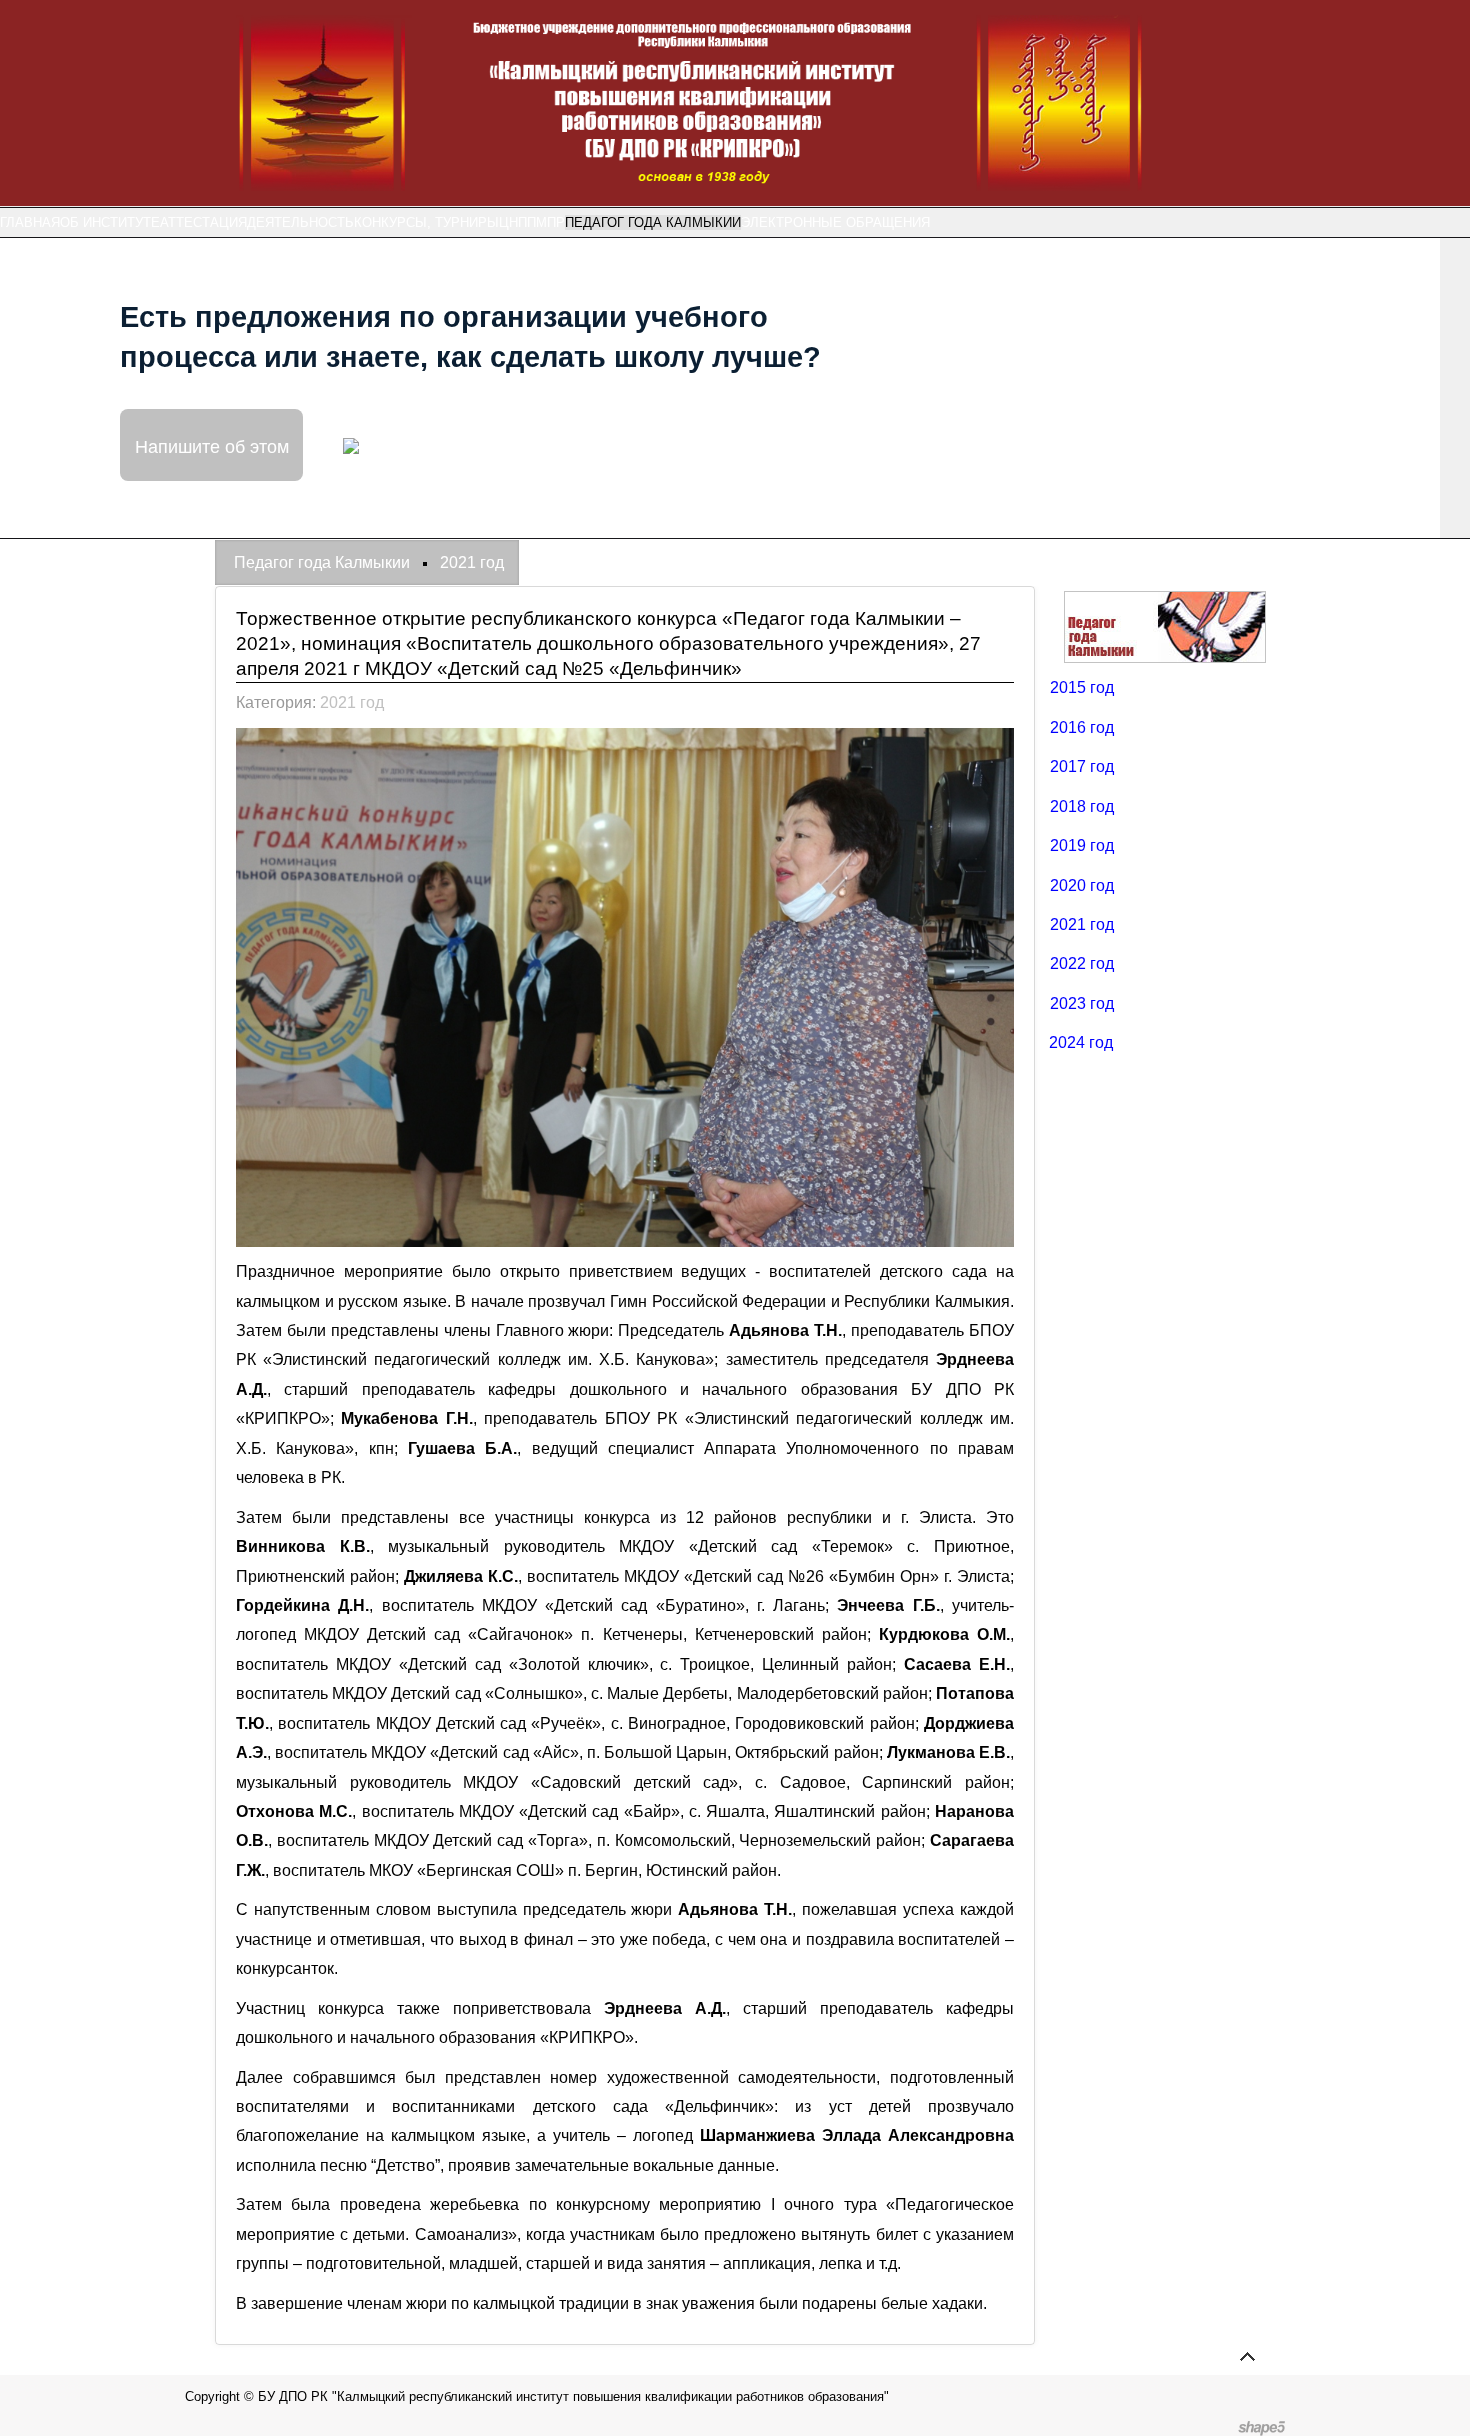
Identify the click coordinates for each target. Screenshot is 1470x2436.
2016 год (1082, 727)
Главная (30, 222)
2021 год (352, 702)
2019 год (1082, 845)
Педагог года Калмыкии (653, 222)
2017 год (1082, 766)
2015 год (1082, 687)
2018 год (1082, 806)
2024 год (1081, 1042)
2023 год (1082, 1003)
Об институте (110, 222)
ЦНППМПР (532, 222)
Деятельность (300, 222)
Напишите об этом (212, 445)
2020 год (1082, 885)
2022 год (1082, 963)
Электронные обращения (835, 222)
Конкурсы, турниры (426, 222)
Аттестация (203, 222)
